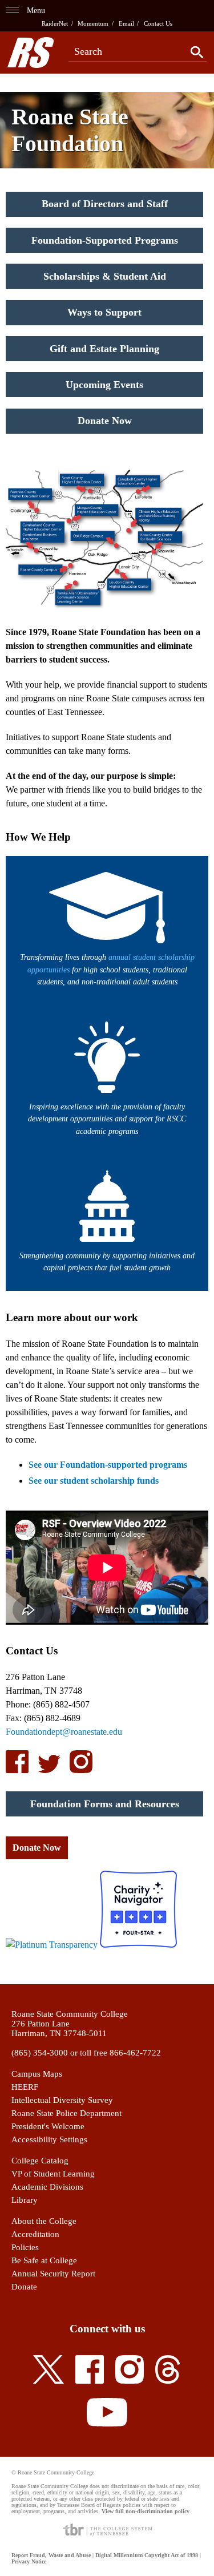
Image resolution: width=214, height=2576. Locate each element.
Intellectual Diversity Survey (62, 2100)
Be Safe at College (44, 2260)
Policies (25, 2247)
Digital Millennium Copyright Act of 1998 (147, 2555)
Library (25, 2200)
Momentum (93, 23)
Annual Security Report (53, 2274)
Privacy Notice (29, 2561)
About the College (44, 2221)
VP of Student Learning (53, 2174)
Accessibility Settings (49, 2139)
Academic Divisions (47, 2187)
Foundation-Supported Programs (105, 240)
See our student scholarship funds (94, 1481)
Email (126, 23)
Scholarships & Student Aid (105, 276)
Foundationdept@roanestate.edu (64, 1732)
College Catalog (40, 2161)
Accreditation (35, 2234)
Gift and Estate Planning (104, 349)
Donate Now (105, 421)
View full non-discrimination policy (146, 2511)
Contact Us (158, 23)
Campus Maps (37, 2074)
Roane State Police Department (66, 2113)
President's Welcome (48, 2126)
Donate (24, 2287)
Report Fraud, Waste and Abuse (51, 2555)
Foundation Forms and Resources (105, 1804)
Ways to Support (104, 312)
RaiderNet (55, 23)
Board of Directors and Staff (105, 204)
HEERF (25, 2087)
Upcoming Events (104, 385)
